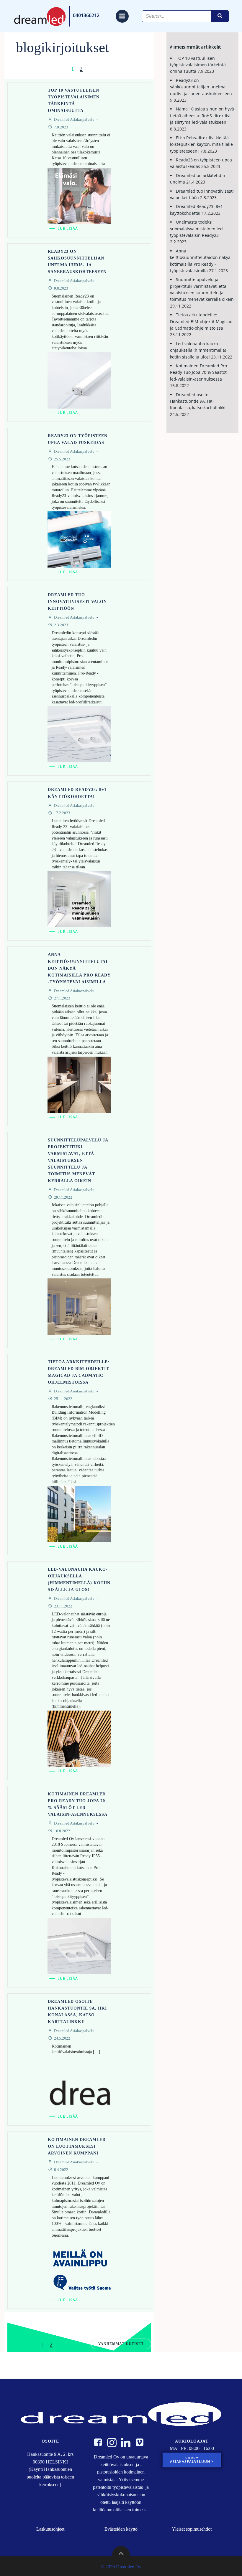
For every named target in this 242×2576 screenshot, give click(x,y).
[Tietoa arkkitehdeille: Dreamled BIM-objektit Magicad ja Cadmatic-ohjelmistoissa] (79, 1513)
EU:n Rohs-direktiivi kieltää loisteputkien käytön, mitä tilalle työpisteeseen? (201, 144)
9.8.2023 (61, 288)
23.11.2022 (63, 1606)
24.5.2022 (62, 2038)
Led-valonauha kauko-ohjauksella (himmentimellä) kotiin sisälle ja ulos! (198, 350)
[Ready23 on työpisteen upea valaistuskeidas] (79, 539)
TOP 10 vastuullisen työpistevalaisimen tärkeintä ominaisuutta (198, 65)
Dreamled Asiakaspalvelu (74, 119)
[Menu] (122, 16)
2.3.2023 (61, 625)
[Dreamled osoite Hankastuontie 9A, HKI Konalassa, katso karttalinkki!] (79, 2084)
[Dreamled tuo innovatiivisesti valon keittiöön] (79, 734)
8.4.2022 (61, 2170)
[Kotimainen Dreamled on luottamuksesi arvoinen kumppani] (79, 2267)
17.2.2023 (62, 813)
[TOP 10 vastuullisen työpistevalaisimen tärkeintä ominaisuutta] (79, 195)
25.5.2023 (62, 459)
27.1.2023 (62, 998)
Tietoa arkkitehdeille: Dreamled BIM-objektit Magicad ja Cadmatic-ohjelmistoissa (201, 321)
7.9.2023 (61, 127)
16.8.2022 (62, 1831)
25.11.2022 (63, 1399)
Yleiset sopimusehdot (192, 2529)
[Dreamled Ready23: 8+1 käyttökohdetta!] (79, 899)
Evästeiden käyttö (121, 2529)
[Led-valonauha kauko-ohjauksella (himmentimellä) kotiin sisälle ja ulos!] (79, 1738)
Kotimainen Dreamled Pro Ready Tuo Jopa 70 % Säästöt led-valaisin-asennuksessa (198, 372)
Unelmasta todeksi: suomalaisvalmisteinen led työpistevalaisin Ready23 (196, 229)
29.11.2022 (63, 1197)
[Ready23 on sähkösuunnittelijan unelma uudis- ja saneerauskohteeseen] (79, 380)
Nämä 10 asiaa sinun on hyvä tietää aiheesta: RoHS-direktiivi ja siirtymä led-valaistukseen (202, 115)
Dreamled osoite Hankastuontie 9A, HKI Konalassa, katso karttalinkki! (198, 401)
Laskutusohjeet (50, 2529)
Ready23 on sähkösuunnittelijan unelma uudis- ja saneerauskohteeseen (201, 87)
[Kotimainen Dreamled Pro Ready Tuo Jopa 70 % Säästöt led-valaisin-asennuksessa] (79, 1945)
